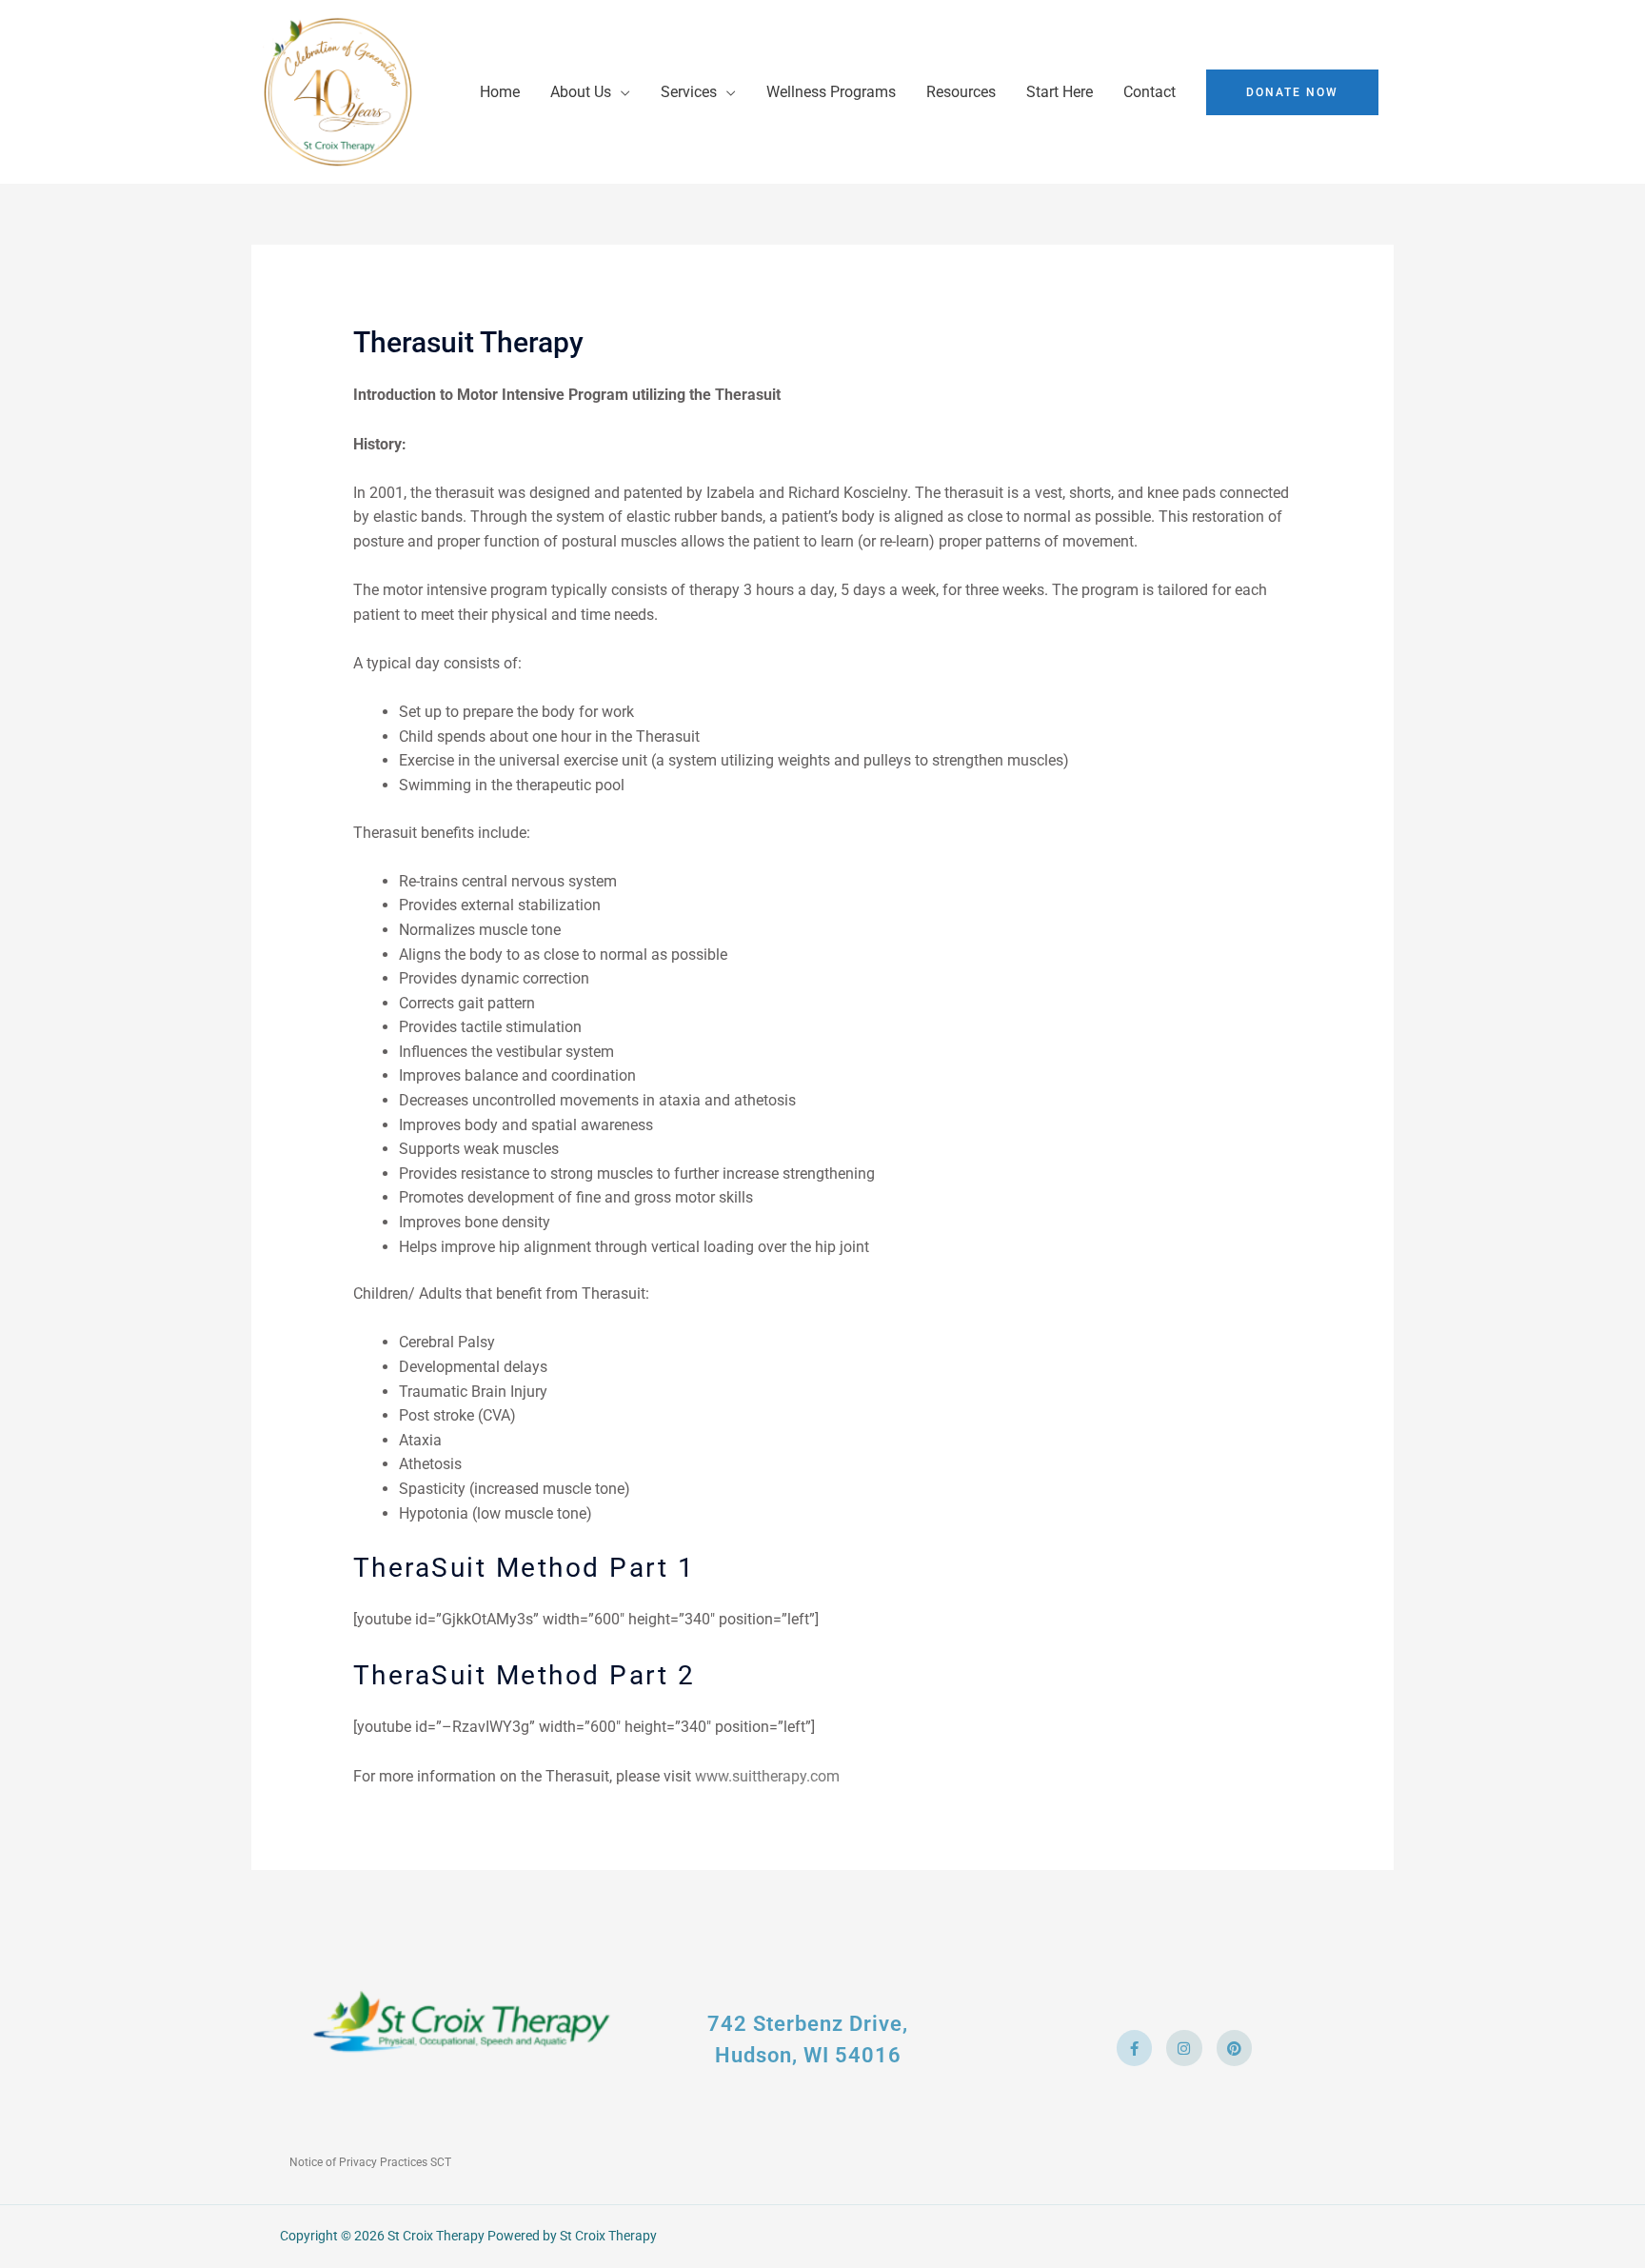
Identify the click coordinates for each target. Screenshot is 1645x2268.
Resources (961, 92)
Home (500, 92)
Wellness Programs (831, 92)
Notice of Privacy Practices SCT (370, 2162)
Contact (1150, 92)
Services (689, 92)
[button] (1292, 92)
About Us (581, 92)
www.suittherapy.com (767, 1776)
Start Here (1060, 92)
